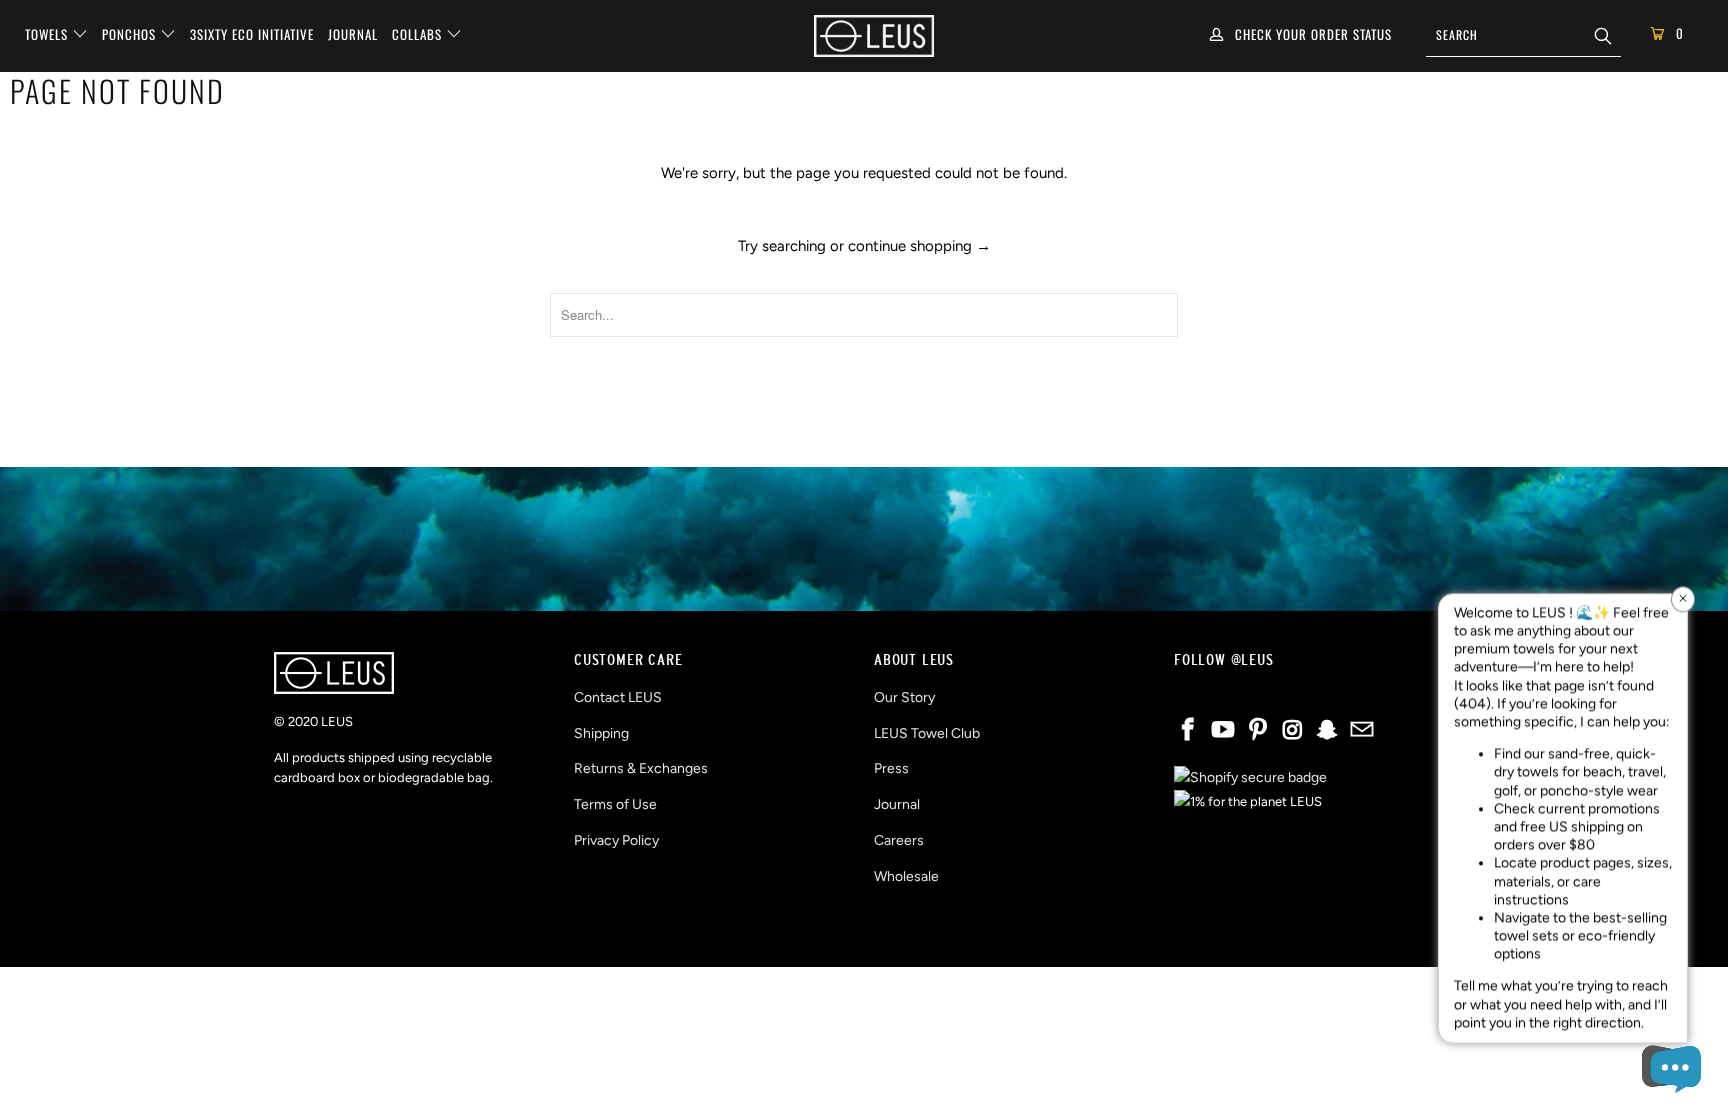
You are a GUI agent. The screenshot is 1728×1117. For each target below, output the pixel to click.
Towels (48, 34)
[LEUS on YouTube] (1224, 731)
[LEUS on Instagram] (1293, 731)
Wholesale (906, 876)
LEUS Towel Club (927, 733)
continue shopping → (919, 246)
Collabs (419, 34)
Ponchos (131, 34)
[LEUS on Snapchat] (1328, 731)
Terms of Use (615, 804)
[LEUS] (874, 36)
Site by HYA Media (864, 934)
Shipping (601, 733)
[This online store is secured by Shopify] (1250, 777)
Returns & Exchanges (641, 768)
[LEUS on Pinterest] (1258, 731)
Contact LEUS (618, 697)
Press (891, 768)
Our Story (904, 697)
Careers (899, 840)
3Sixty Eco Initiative (252, 34)
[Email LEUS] (1362, 731)
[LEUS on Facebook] (1189, 731)
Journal (353, 34)
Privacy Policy (616, 840)
